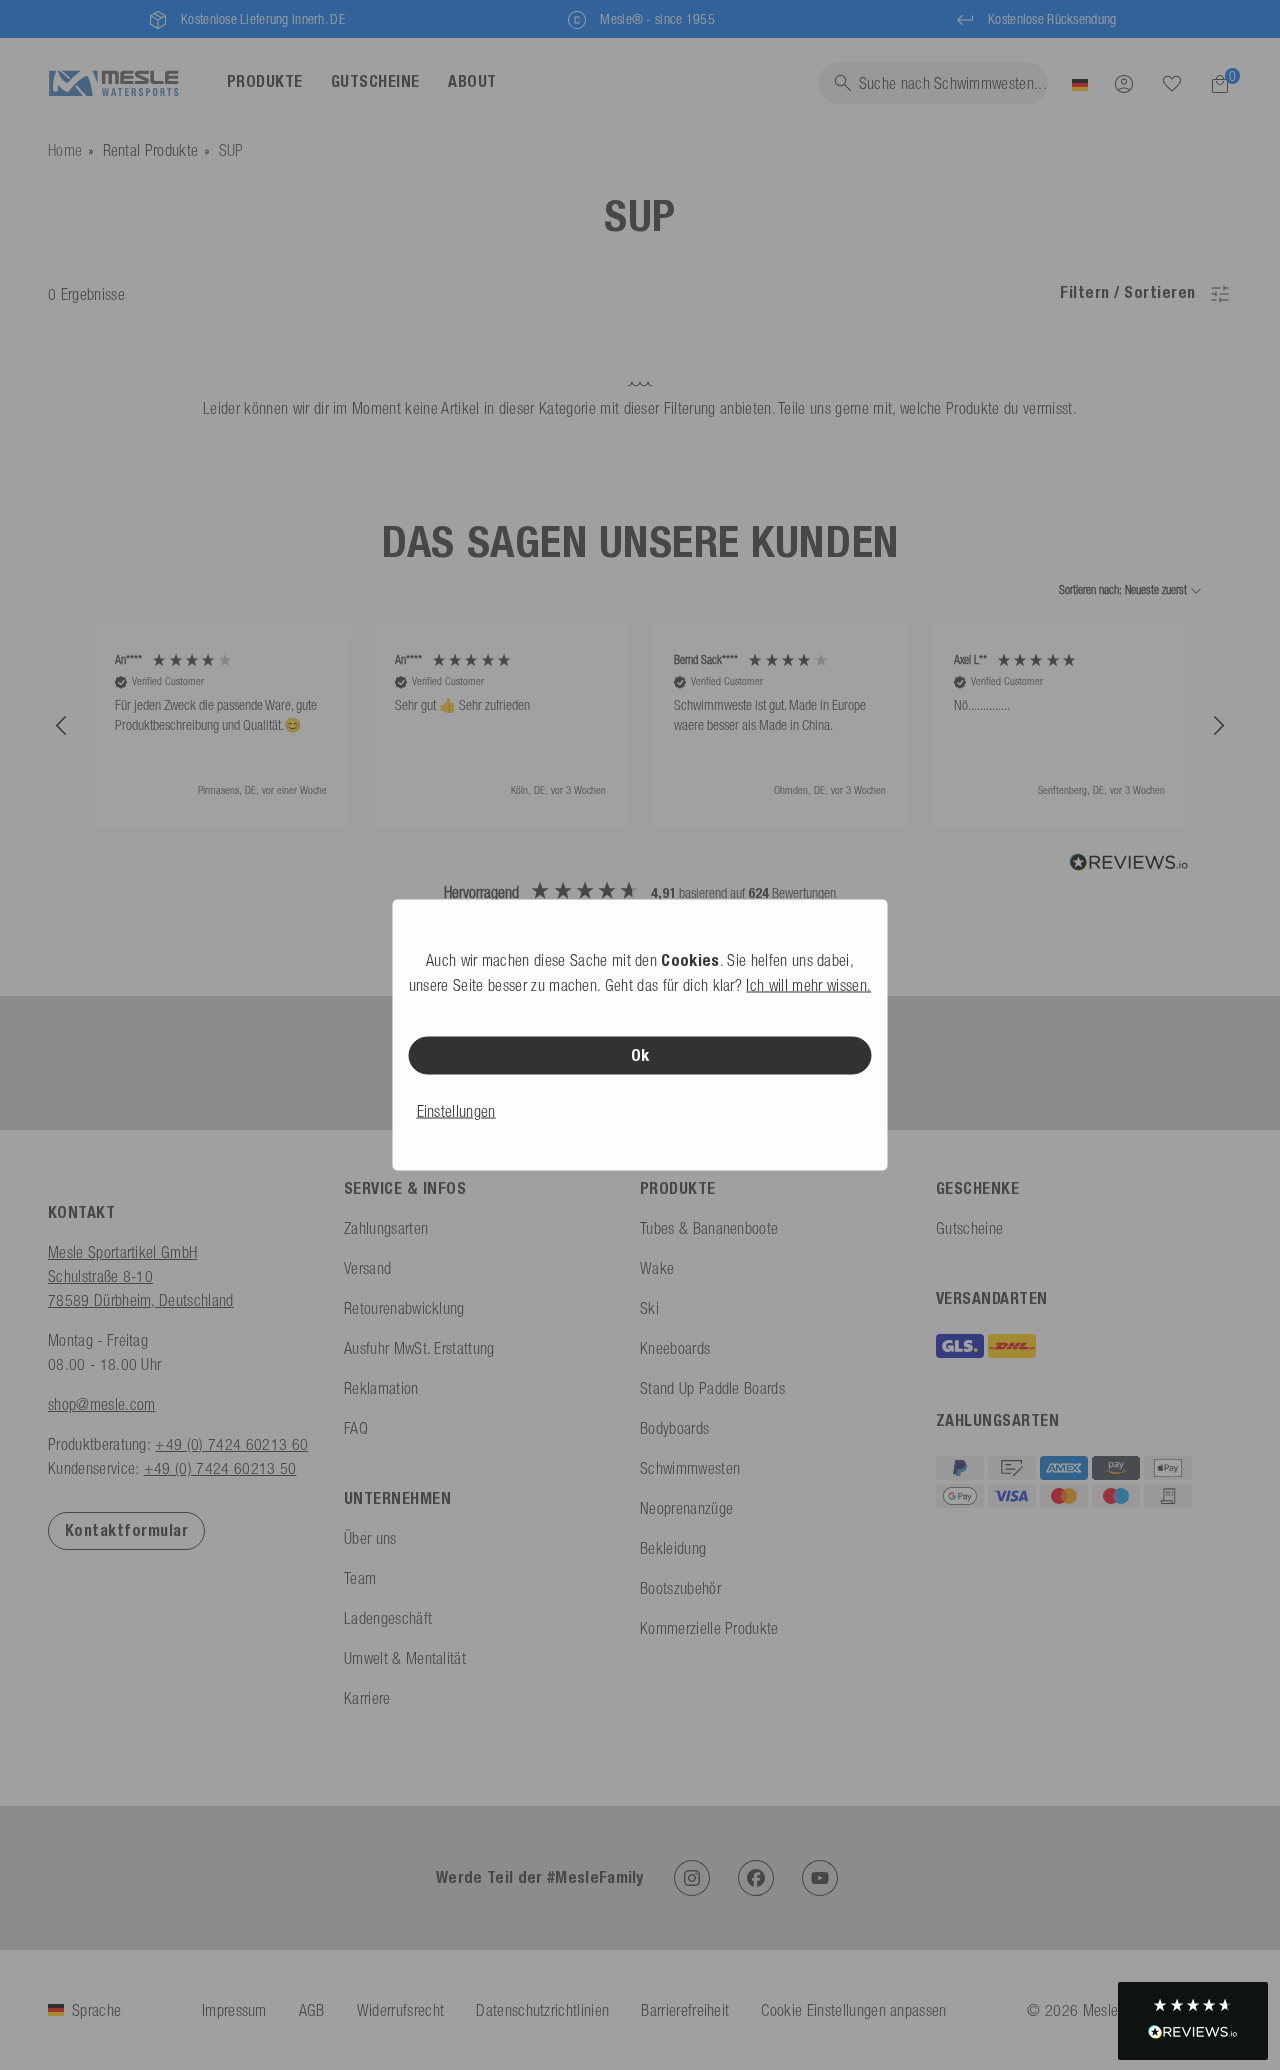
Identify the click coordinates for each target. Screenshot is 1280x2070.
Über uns (370, 1538)
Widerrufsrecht (400, 2010)
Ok (640, 1055)
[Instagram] (692, 1878)
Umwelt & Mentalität (405, 1658)
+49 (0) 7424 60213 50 (220, 1468)
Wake (657, 1268)
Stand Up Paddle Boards (712, 1388)
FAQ (356, 1428)
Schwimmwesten (690, 1468)
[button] (62, 726)
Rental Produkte (151, 150)
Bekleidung (673, 1548)
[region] (640, 726)
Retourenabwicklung (404, 1308)
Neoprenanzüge (686, 1508)
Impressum (234, 2010)
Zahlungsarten (386, 1228)
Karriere (367, 1698)
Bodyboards (674, 1428)
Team (360, 1578)
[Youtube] (820, 1878)
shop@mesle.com (101, 1404)
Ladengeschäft (388, 1618)
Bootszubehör (680, 1588)
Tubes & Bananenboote (709, 1228)
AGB (312, 2010)
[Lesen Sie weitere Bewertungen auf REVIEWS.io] (1129, 865)
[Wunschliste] (1172, 83)
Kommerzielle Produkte (709, 1628)
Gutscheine (969, 1228)
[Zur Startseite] (113, 83)
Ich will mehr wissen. (808, 985)
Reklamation (381, 1388)
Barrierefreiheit (685, 2010)
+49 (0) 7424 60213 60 (231, 1444)
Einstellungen (456, 1111)
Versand (367, 1268)
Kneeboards (675, 1348)
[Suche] (1172, 84)
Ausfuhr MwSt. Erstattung (419, 1348)
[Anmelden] (1124, 83)
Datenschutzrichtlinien (542, 2010)
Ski (649, 1308)
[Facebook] (756, 1878)
